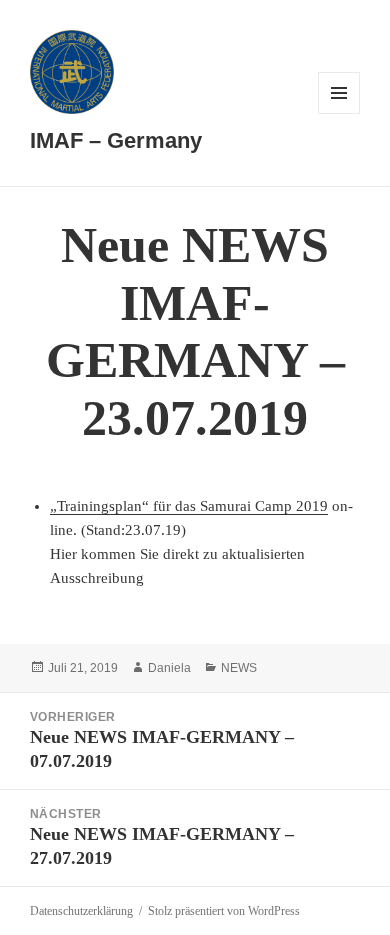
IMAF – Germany (116, 140)
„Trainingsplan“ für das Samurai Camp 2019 (189, 506)
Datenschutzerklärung (81, 911)
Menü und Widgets (339, 113)
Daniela (169, 668)
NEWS (239, 668)
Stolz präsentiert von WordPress (224, 911)
